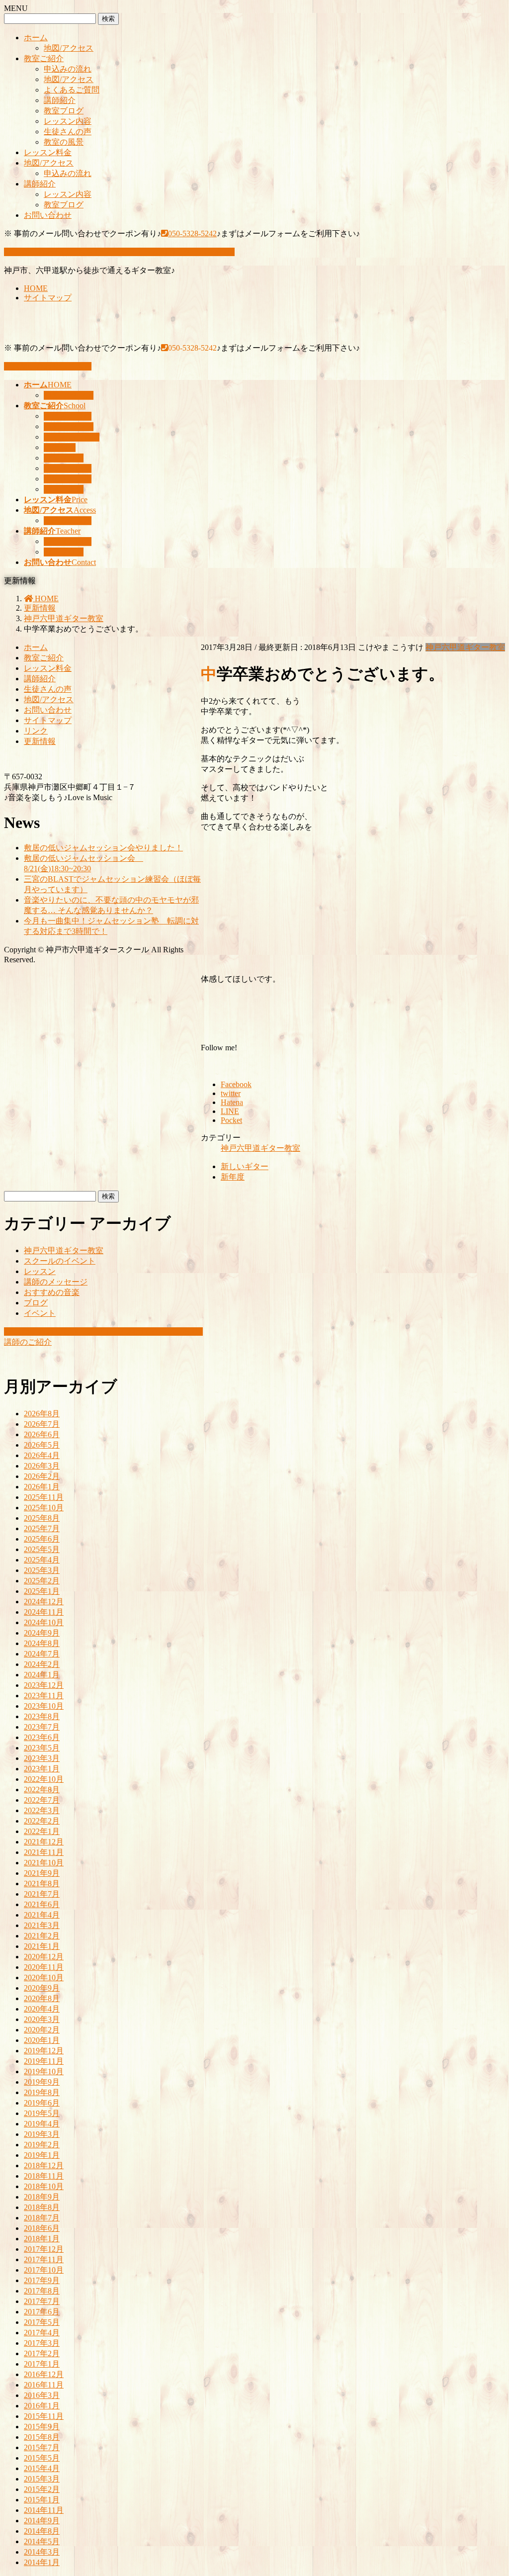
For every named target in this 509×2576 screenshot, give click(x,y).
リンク (36, 731)
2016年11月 (44, 2385)
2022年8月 (42, 1790)
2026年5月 (42, 1445)
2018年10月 (44, 2186)
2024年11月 (44, 1612)
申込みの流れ (68, 69)
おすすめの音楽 (52, 1292)
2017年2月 (42, 2353)
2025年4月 (42, 1560)
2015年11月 (44, 2416)
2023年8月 (42, 1716)
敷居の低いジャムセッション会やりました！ (103, 848)
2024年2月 (42, 1664)
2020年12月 (44, 1957)
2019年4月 (42, 2124)
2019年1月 (42, 2155)
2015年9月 (42, 2427)
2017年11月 (44, 2259)
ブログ (36, 1303)
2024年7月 (42, 1654)
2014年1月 (42, 2562)
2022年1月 (42, 1831)
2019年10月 (44, 2071)
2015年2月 (42, 2489)
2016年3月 (42, 2395)
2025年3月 (42, 1570)
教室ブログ (64, 111)
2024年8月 (42, 1643)
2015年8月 (42, 2437)
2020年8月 (42, 1998)
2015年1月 (42, 2500)
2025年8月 (42, 1518)
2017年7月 (42, 2301)
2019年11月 (44, 2061)
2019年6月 (42, 2103)
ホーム (36, 38)
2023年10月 (44, 1706)
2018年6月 (42, 2228)
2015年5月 (42, 2458)
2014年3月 (42, 2552)
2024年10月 (44, 1622)
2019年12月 (44, 2051)
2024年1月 (42, 1675)
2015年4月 (42, 2468)
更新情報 (40, 741)
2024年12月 (44, 1602)
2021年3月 (42, 1925)
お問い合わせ (48, 215)
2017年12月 (44, 2249)
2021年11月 (44, 1852)
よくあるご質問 (72, 90)
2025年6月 (42, 1539)
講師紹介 (60, 100)
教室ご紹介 (44, 58)
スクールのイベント (60, 1261)
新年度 (233, 1177)
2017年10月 (44, 2270)
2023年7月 (42, 1727)
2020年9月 (42, 1988)
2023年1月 (42, 1769)
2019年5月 (42, 2113)
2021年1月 (42, 1946)
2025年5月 (42, 1549)
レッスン (40, 1271)
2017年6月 (42, 2312)
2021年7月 (42, 1894)
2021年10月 (44, 1863)
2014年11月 (44, 2510)
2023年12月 (44, 1685)
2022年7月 (42, 1800)
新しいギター (245, 1166)
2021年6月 (42, 1904)
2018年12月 (44, 2165)
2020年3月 (42, 2019)
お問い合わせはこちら (52, 366)
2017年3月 (42, 2343)
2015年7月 (42, 2447)
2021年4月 (42, 1915)
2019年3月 (42, 2134)
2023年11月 (44, 1696)
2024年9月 (42, 1633)
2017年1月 (42, 2364)
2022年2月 (42, 1821)
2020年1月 (42, 2040)
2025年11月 (44, 1497)
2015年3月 (42, 2479)
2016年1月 (42, 2406)
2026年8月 (42, 1414)
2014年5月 (42, 2541)
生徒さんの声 (68, 132)
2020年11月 (44, 1967)
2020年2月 (42, 2030)
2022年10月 (44, 1779)
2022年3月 (42, 1810)
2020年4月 (42, 2009)
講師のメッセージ (56, 1282)
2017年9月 (42, 2280)
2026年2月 (42, 1476)
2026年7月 (42, 1424)
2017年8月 (42, 2291)
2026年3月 (42, 1466)
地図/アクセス (69, 48)
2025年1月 (42, 1591)
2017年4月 (42, 2333)
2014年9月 (42, 2521)
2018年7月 (42, 2218)
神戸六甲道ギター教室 (465, 647)
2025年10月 (44, 1508)
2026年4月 (42, 1455)
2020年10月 (44, 1978)
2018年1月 (42, 2239)
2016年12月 (44, 2374)
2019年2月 (42, 2145)
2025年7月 (42, 1528)
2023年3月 (42, 1758)
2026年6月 (42, 1434)
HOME (36, 288)
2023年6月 (42, 1737)
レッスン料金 (48, 152)
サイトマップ (48, 298)
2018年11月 (44, 2176)
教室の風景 (64, 142)
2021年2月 (42, 1936)
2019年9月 (42, 2082)
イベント (40, 1313)
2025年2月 (42, 1581)
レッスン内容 (68, 121)
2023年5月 (42, 1748)
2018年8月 (42, 2207)
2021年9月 (42, 1873)
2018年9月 (42, 2197)
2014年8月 (42, 2531)
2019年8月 (42, 2092)
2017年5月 (42, 2322)
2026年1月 (42, 1487)
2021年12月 (44, 1842)
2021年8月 (42, 1884)
